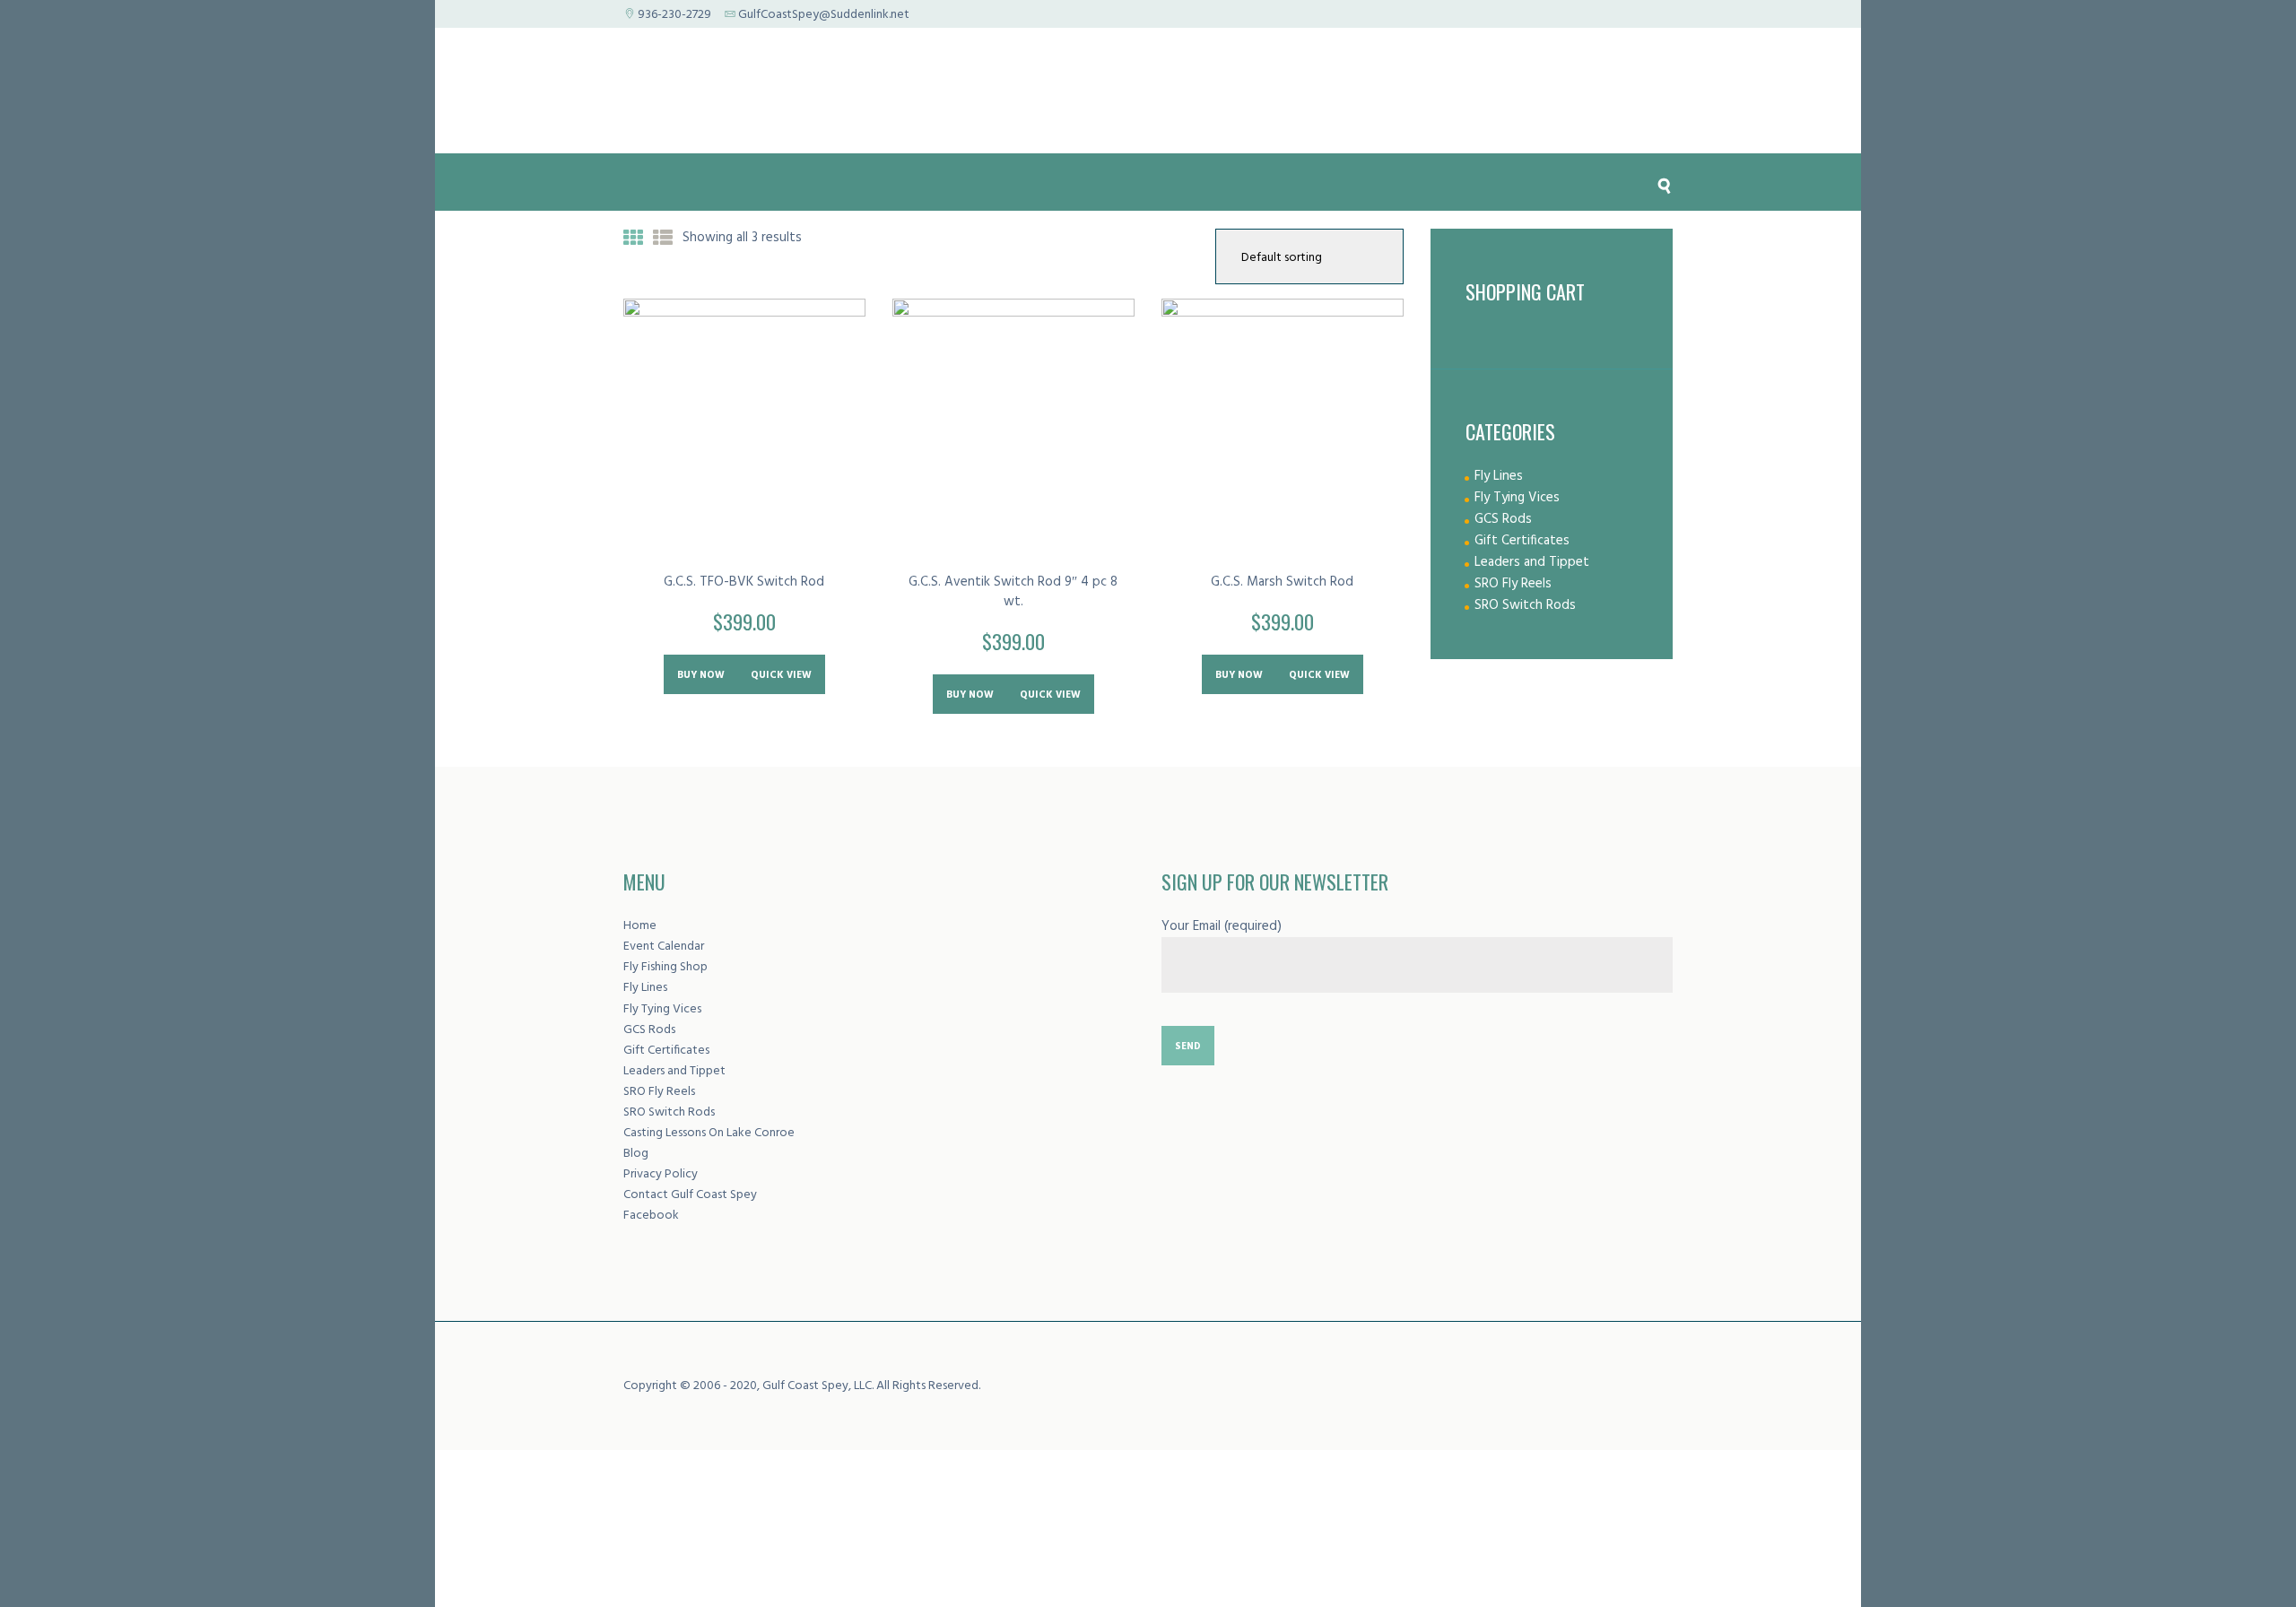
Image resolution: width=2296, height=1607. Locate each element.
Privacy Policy (661, 1174)
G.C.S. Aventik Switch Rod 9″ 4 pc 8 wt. (1013, 592)
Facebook (651, 1216)
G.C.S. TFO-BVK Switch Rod (744, 582)
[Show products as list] (663, 240)
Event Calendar (664, 947)
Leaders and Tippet (1532, 562)
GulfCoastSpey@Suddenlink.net (824, 15)
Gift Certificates (1522, 541)
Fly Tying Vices (1517, 498)
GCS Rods (1503, 519)
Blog (636, 1154)
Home (640, 926)
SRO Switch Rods (1525, 605)
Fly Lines (1499, 476)
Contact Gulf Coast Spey (690, 1195)
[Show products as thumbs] (633, 240)
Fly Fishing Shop (665, 967)
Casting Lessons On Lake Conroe (709, 1133)
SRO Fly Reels (1513, 584)
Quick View (781, 675)
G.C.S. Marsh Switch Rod (1282, 582)
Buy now (701, 675)
